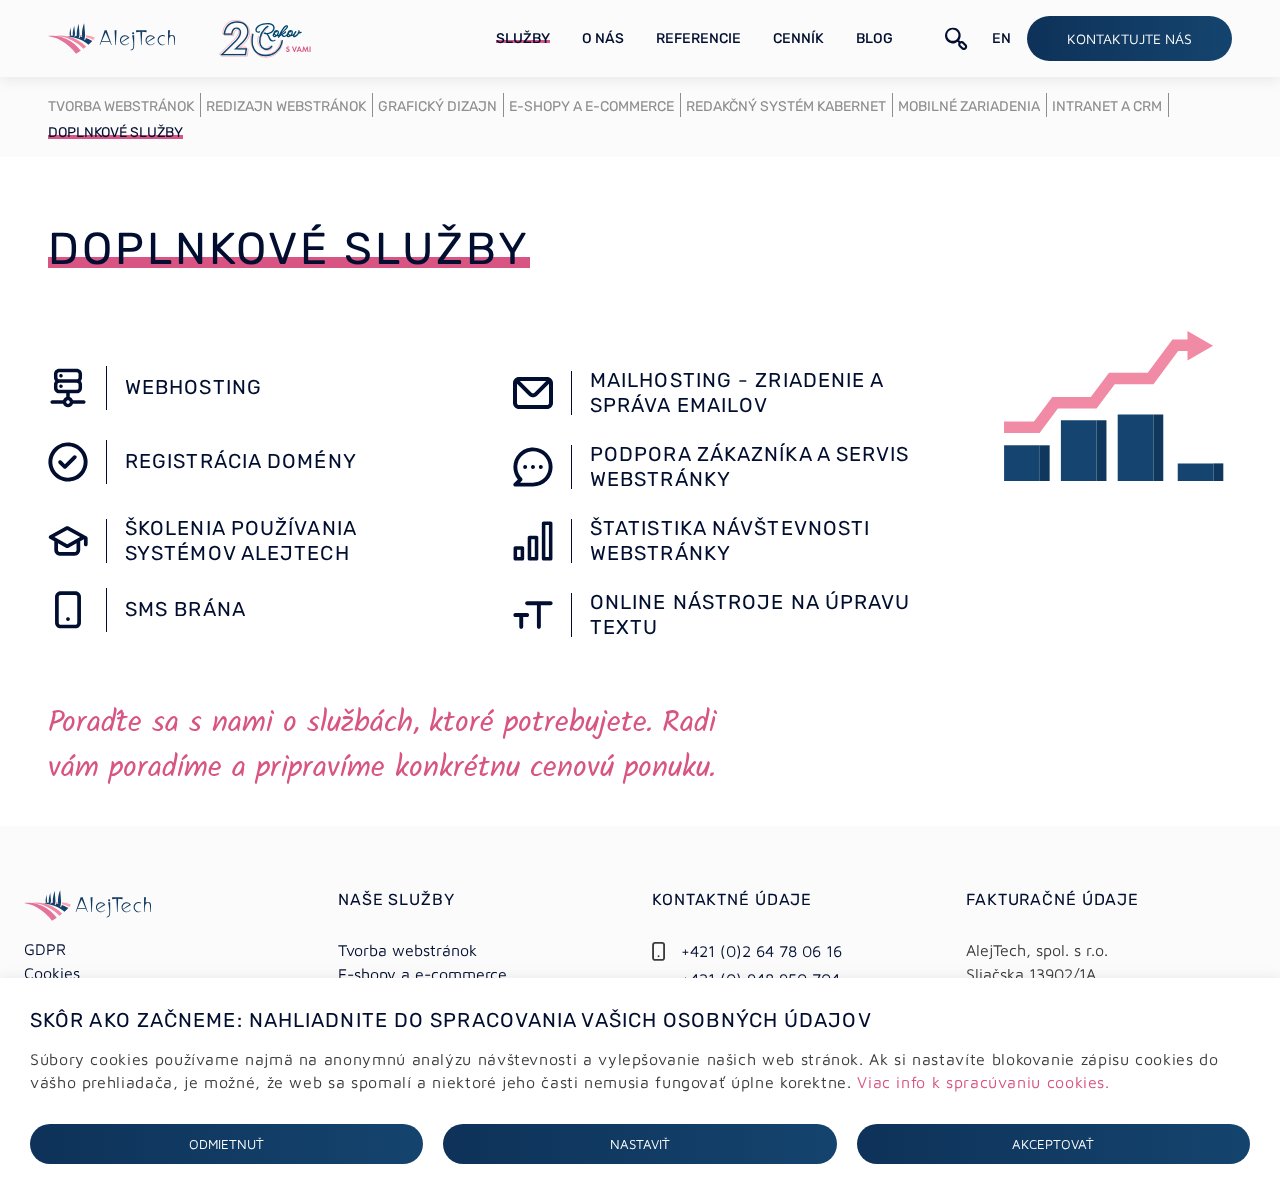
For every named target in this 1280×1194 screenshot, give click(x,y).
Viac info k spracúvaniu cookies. (983, 1082)
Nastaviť (640, 1144)
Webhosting (193, 387)
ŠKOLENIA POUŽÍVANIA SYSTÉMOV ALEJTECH (240, 540)
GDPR (45, 949)
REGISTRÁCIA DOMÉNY (241, 461)
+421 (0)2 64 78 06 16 (761, 951)
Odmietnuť (226, 1144)
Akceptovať (1053, 1144)
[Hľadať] (956, 39)
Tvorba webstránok (407, 950)
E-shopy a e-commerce (422, 974)
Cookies (52, 973)
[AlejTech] (111, 36)
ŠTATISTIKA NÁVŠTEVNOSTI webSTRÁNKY (730, 540)
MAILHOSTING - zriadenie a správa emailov (737, 392)
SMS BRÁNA (185, 609)
